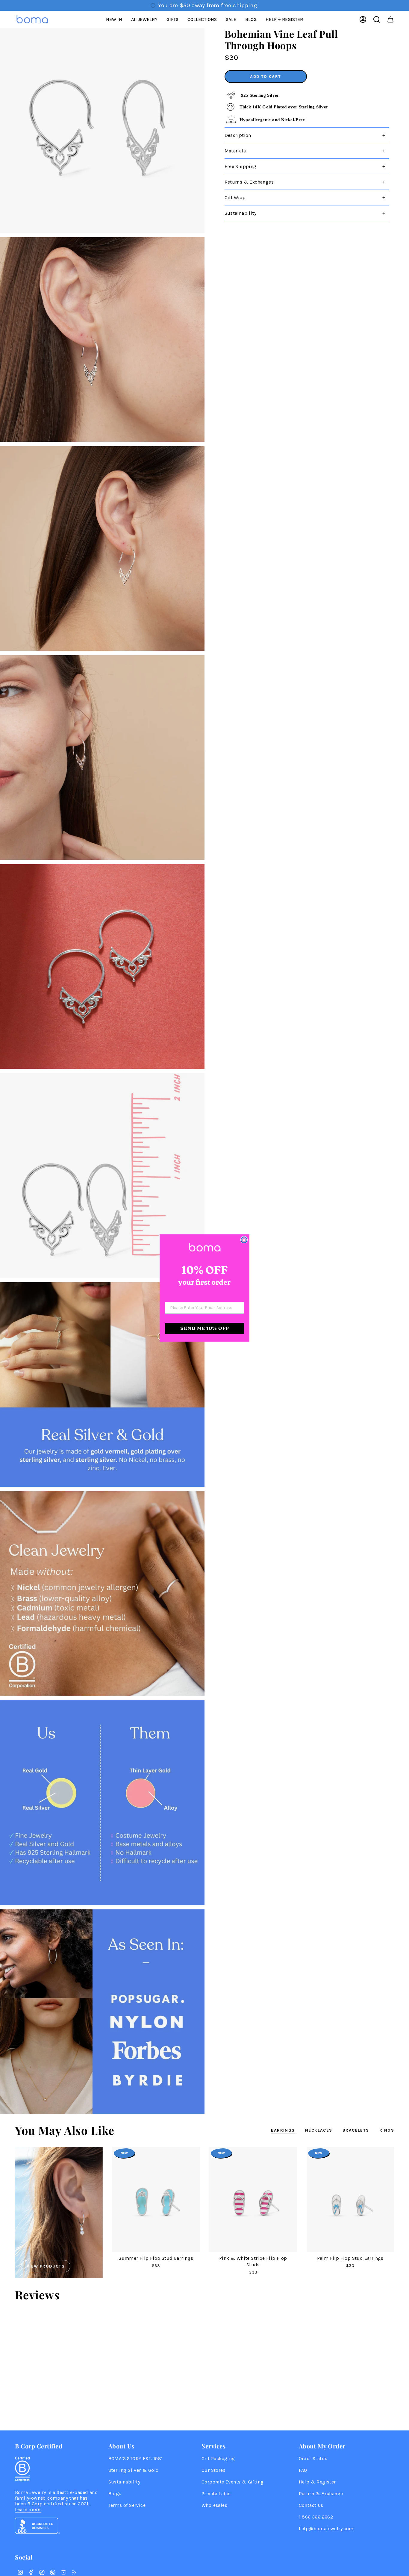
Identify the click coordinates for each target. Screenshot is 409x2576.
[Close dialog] (244, 1240)
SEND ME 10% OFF (205, 1328)
